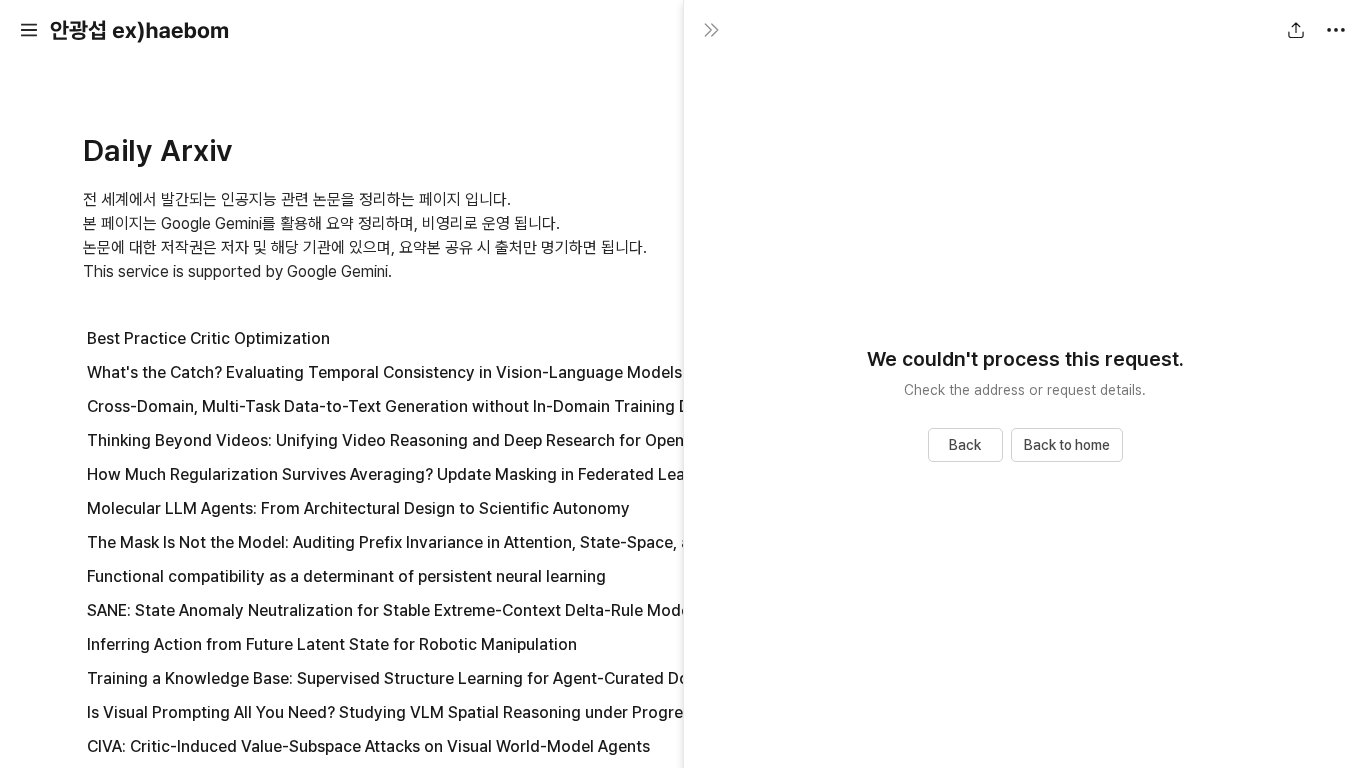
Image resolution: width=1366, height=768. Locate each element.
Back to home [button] (1067, 445)
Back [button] (965, 445)
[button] (29, 30)
